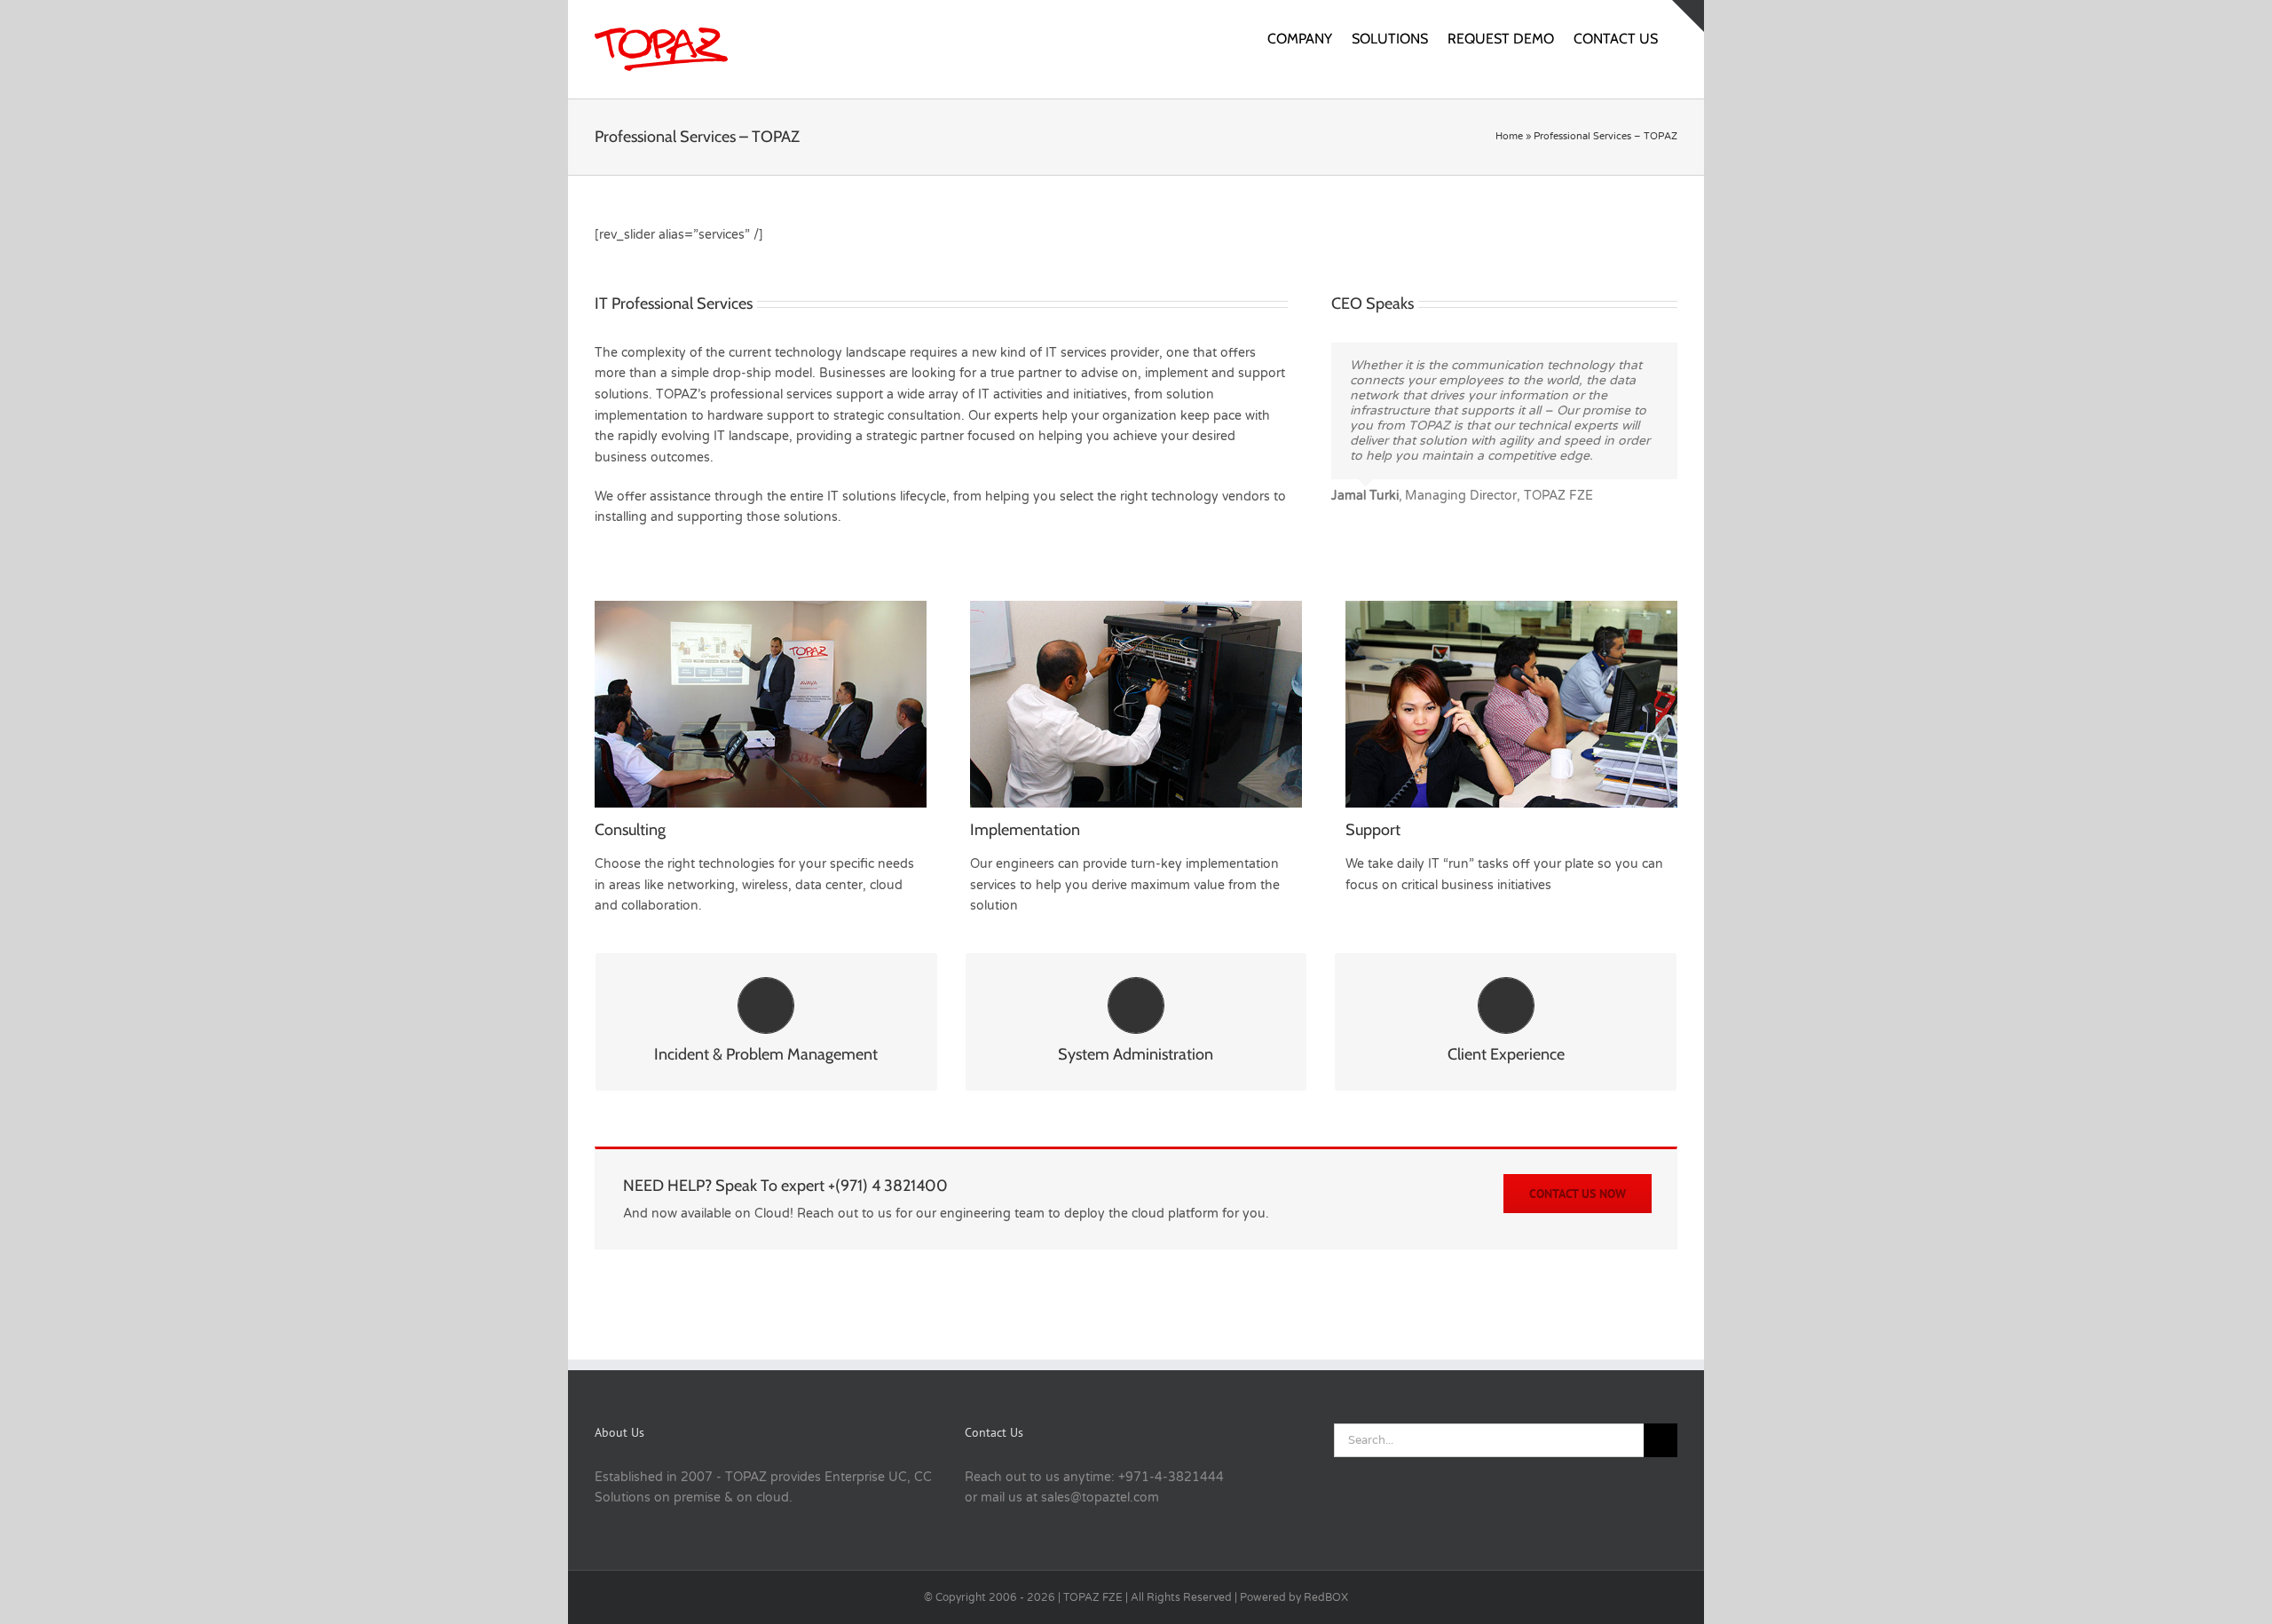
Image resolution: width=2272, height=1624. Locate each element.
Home (1509, 136)
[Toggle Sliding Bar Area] (1688, 16)
